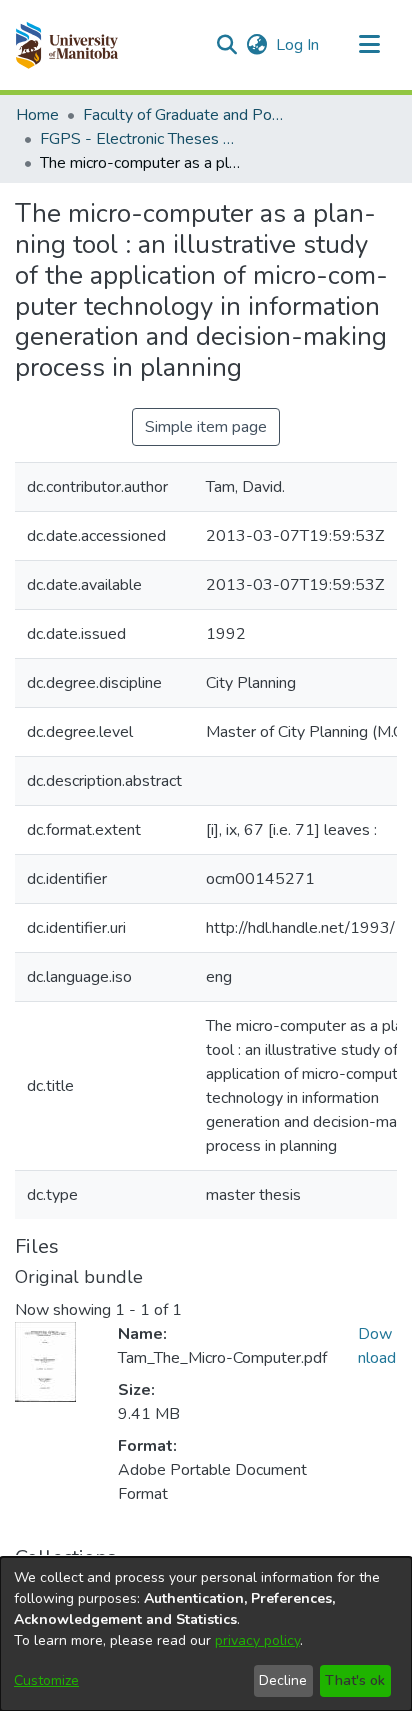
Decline (283, 1680)
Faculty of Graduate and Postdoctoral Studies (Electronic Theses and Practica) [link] (183, 115)
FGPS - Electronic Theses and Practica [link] (140, 139)
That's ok (355, 1680)
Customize (46, 1680)
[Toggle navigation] (369, 45)
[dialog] (206, 1634)
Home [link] (37, 115)
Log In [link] (298, 45)
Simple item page (206, 427)
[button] (66, 45)
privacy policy (257, 1640)
